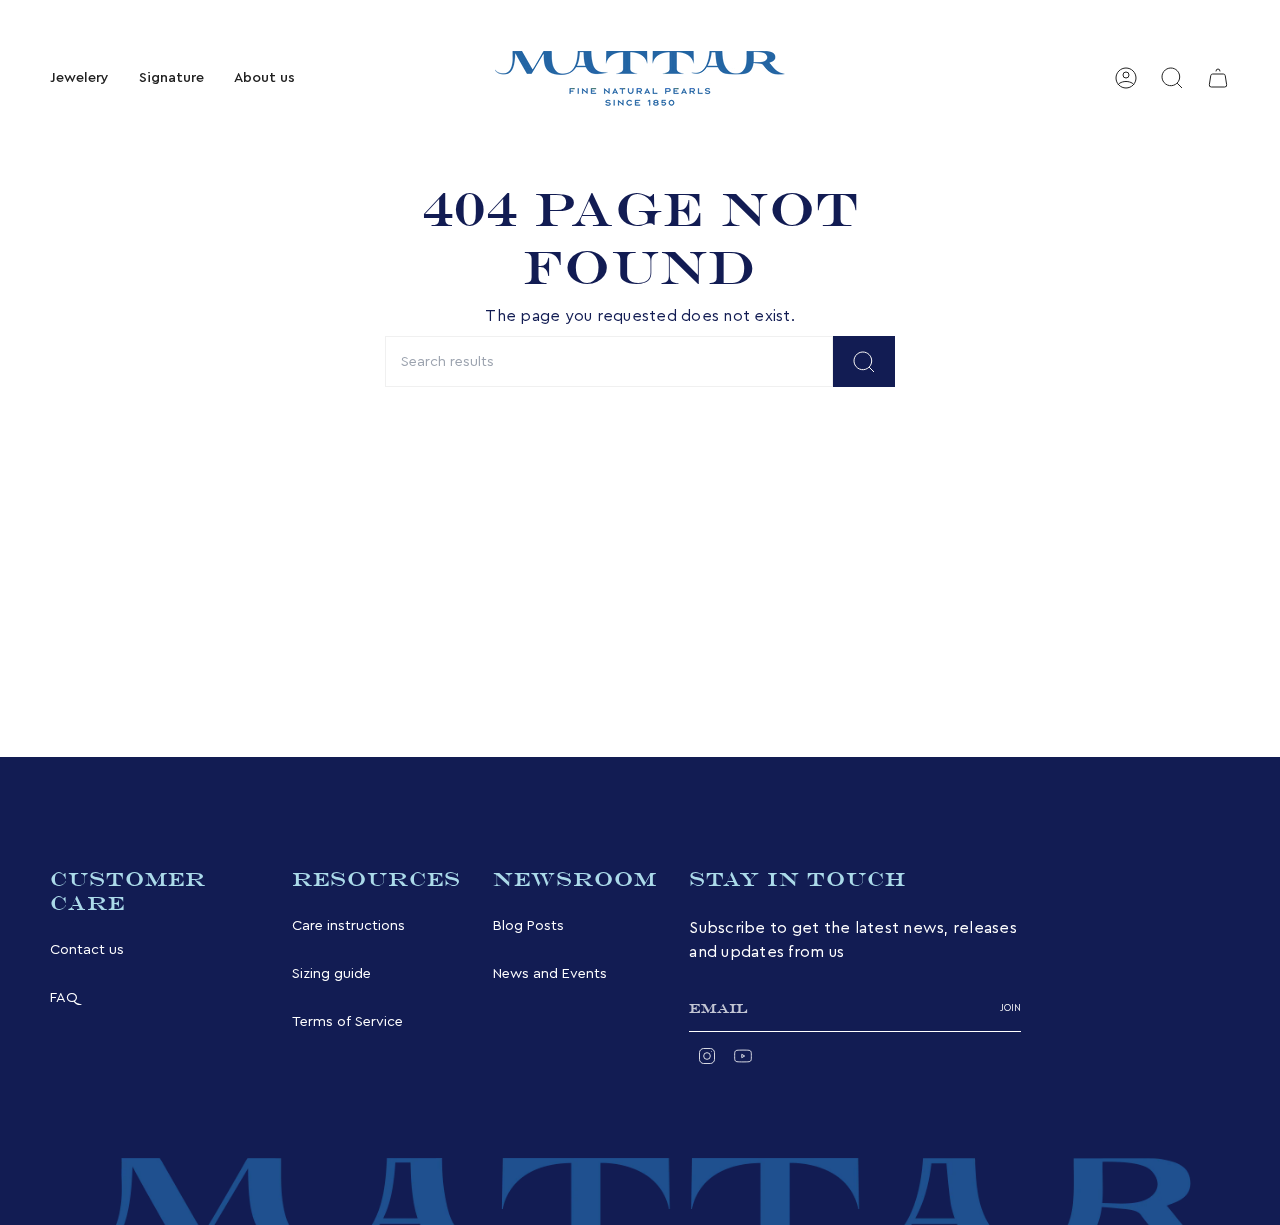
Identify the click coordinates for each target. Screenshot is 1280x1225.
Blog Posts (528, 925)
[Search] (864, 361)
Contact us (87, 949)
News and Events (550, 973)
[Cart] (1218, 78)
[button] (79, 78)
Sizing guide (331, 973)
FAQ (64, 997)
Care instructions (348, 925)
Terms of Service (347, 1021)
